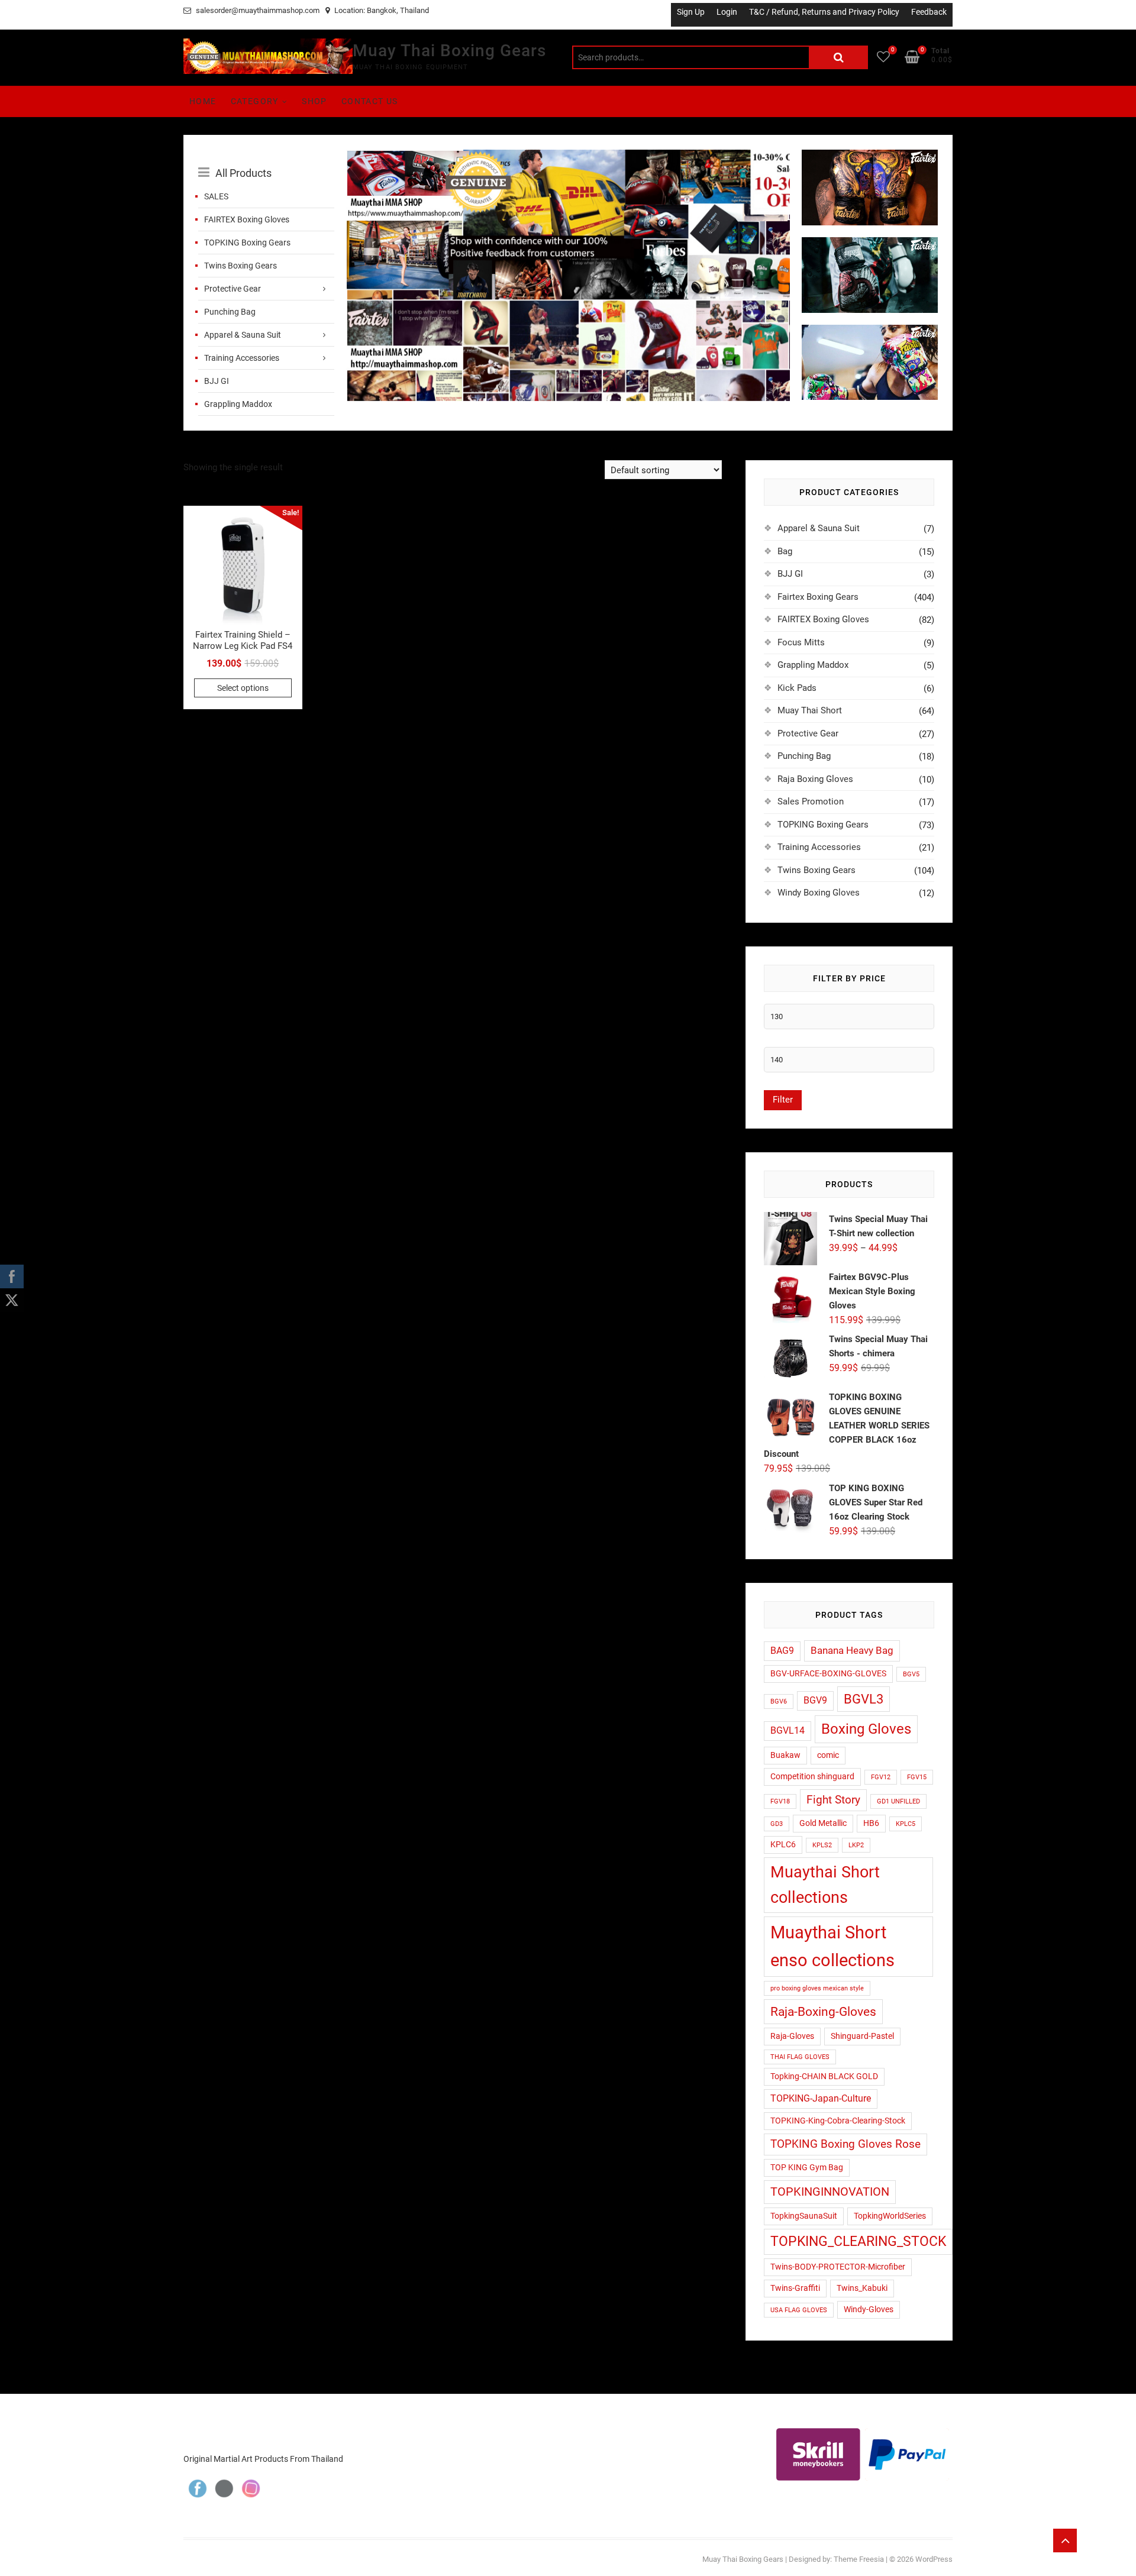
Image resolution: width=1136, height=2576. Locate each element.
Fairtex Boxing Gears (818, 597)
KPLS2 (822, 1845)
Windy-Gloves (869, 2309)
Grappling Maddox (238, 404)
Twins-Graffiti (795, 2288)
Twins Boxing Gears (241, 266)
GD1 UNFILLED (898, 1801)
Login (727, 12)
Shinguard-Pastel (862, 2036)
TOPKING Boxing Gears (247, 243)
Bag (785, 551)
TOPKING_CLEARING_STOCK (858, 2242)
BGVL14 (788, 1731)
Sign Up (691, 12)
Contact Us (370, 101)
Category (255, 101)
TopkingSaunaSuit (804, 2216)
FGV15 (917, 1777)
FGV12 (881, 1777)
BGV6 (779, 1701)
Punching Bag (230, 312)
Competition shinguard (812, 1776)
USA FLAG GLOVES (799, 2310)
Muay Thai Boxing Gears (449, 51)
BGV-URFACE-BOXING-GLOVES (828, 1673)
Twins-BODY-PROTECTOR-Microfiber (838, 2267)
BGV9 (815, 1701)
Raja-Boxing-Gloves (823, 2011)
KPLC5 (906, 1824)
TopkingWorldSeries (890, 2216)
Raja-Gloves (792, 2036)
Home (203, 101)
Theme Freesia (859, 2559)
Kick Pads (797, 688)
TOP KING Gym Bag (807, 2167)
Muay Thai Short (810, 710)
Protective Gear (233, 289)
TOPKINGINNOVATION (830, 2192)
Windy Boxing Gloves (819, 893)
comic (828, 1755)
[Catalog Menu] (266, 160)
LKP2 (856, 1845)
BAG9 (782, 1651)
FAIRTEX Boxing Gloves (247, 219)
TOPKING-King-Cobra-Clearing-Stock (838, 2121)
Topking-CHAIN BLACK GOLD (824, 2076)
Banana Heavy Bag (852, 1650)
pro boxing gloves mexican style (817, 1988)
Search (838, 57)
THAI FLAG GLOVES (800, 2057)
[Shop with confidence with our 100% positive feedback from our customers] (568, 157)
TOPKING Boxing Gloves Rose (845, 2144)
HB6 (871, 1823)
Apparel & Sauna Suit (243, 335)
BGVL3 (864, 1699)
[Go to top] (1065, 2541)
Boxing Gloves (866, 1729)
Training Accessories (242, 358)
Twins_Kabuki (862, 2288)
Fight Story (833, 1800)
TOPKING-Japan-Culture (821, 2099)
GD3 (777, 1824)
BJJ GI (217, 381)
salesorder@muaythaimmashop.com (257, 10)
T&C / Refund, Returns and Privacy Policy (824, 12)
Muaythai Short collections (825, 1885)
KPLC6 (783, 1844)
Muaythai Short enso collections (832, 1946)
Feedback (929, 12)
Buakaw (785, 1755)
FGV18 (780, 1801)
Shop (314, 101)
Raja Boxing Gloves (815, 779)
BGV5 (911, 1674)
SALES (216, 196)
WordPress (934, 2559)
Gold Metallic (823, 1823)
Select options (243, 688)
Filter (783, 1100)
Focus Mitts (801, 642)
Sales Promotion (811, 801)
